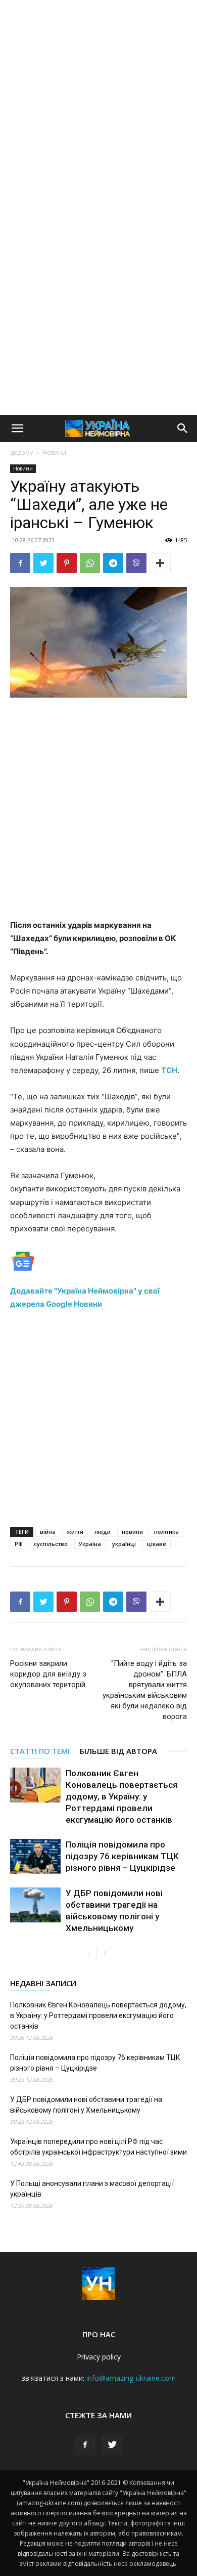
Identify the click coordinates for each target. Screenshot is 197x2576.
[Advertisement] (98, 104)
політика (166, 1532)
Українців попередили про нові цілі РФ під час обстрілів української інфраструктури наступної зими (98, 2147)
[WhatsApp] (90, 563)
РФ (19, 1544)
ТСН (169, 1070)
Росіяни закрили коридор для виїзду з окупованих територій (48, 1674)
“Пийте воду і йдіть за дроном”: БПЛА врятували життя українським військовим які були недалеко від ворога (145, 1690)
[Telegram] (113, 563)
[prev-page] (89, 1954)
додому (21, 453)
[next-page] (105, 1954)
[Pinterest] (67, 563)
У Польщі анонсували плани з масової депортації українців (92, 2189)
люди (103, 1532)
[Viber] (136, 563)
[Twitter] (43, 563)
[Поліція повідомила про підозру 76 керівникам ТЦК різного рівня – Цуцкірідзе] (35, 1856)
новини (132, 1532)
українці (124, 1544)
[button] (17, 428)
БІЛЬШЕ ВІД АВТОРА (118, 1751)
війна (48, 1532)
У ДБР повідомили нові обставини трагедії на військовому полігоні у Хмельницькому (86, 2105)
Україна (90, 1544)
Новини (54, 453)
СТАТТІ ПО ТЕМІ (40, 1751)
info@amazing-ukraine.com (131, 2378)
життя (75, 1532)
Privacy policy (99, 2357)
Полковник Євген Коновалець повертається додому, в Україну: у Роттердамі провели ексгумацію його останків (122, 1796)
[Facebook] (20, 563)
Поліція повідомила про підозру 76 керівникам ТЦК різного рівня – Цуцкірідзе (122, 1856)
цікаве (157, 1544)
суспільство (51, 1544)
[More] (160, 563)
